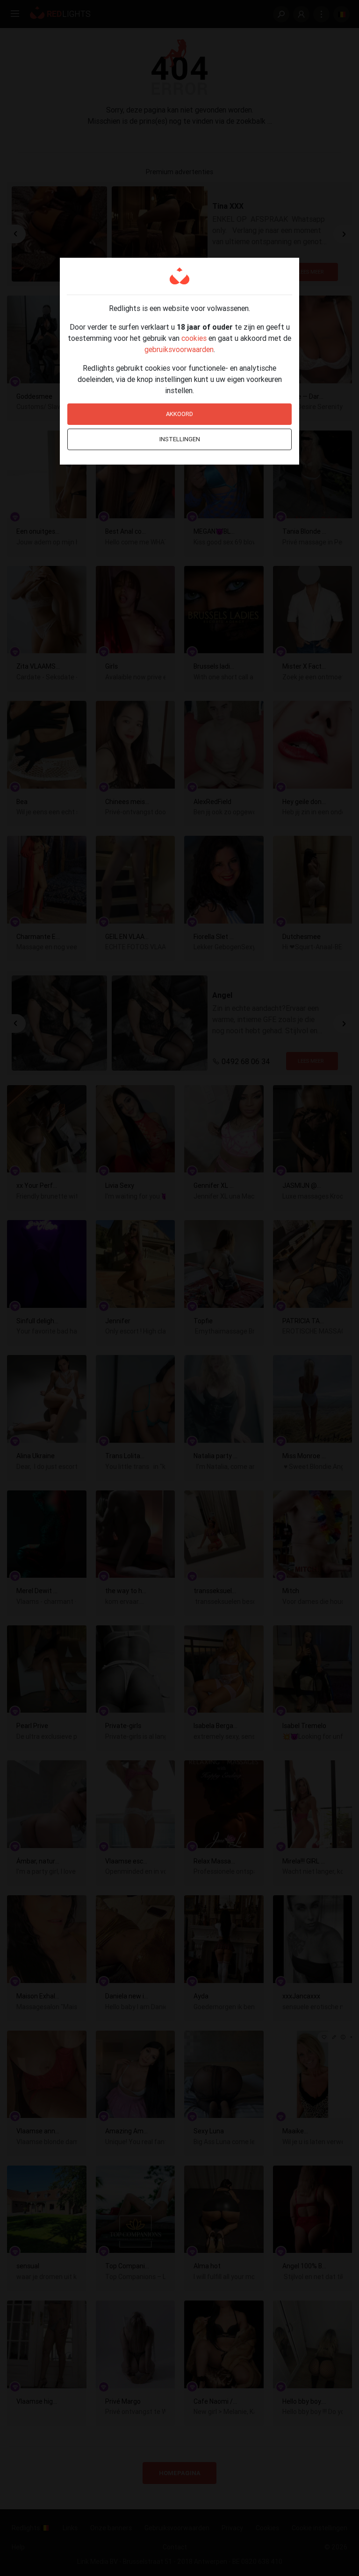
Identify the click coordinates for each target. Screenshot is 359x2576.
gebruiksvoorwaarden (179, 349)
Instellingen (180, 439)
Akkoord (179, 414)
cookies (194, 338)
